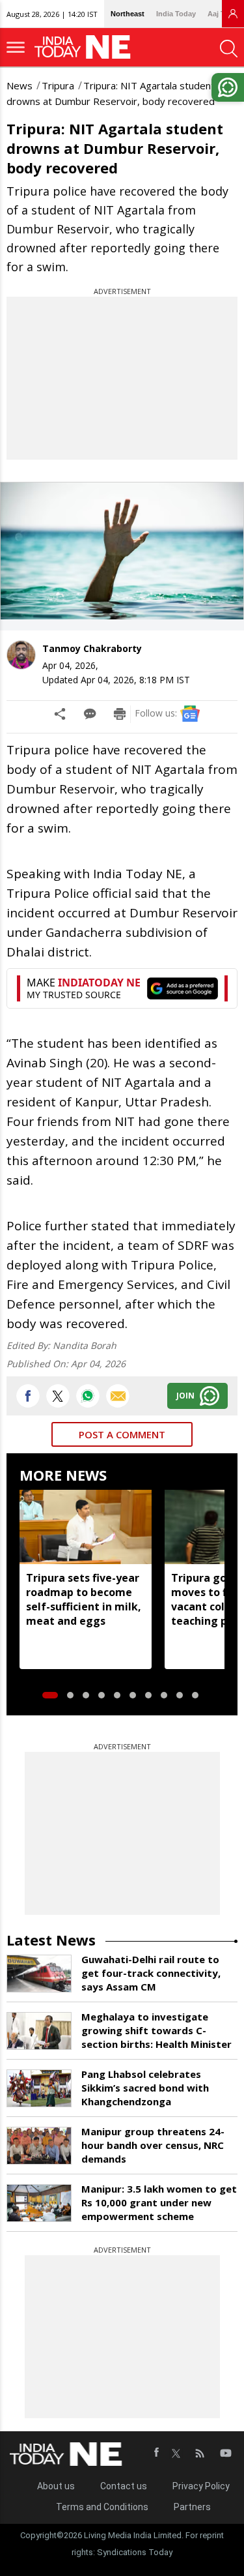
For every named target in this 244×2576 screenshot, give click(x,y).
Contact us (124, 2486)
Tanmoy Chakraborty (92, 648)
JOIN (185, 1396)
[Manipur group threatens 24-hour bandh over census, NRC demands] (39, 2146)
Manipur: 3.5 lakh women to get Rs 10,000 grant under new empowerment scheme (159, 2202)
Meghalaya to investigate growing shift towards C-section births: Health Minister (156, 2030)
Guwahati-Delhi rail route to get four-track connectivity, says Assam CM (151, 1973)
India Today (176, 14)
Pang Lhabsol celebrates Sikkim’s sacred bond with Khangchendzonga (145, 2088)
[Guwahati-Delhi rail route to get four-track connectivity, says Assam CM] (39, 1974)
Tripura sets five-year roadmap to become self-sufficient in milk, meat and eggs (84, 1599)
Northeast (128, 14)
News (20, 85)
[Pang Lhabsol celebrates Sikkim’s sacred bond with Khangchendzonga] (39, 2088)
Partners (192, 2507)
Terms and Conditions (102, 2507)
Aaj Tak (220, 14)
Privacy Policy (201, 2486)
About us (56, 2486)
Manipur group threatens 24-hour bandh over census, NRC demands (153, 2145)
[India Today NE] (87, 47)
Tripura (58, 85)
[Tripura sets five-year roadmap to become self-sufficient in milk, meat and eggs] (86, 1527)
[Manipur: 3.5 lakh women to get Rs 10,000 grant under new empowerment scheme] (39, 2203)
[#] (88, 1396)
